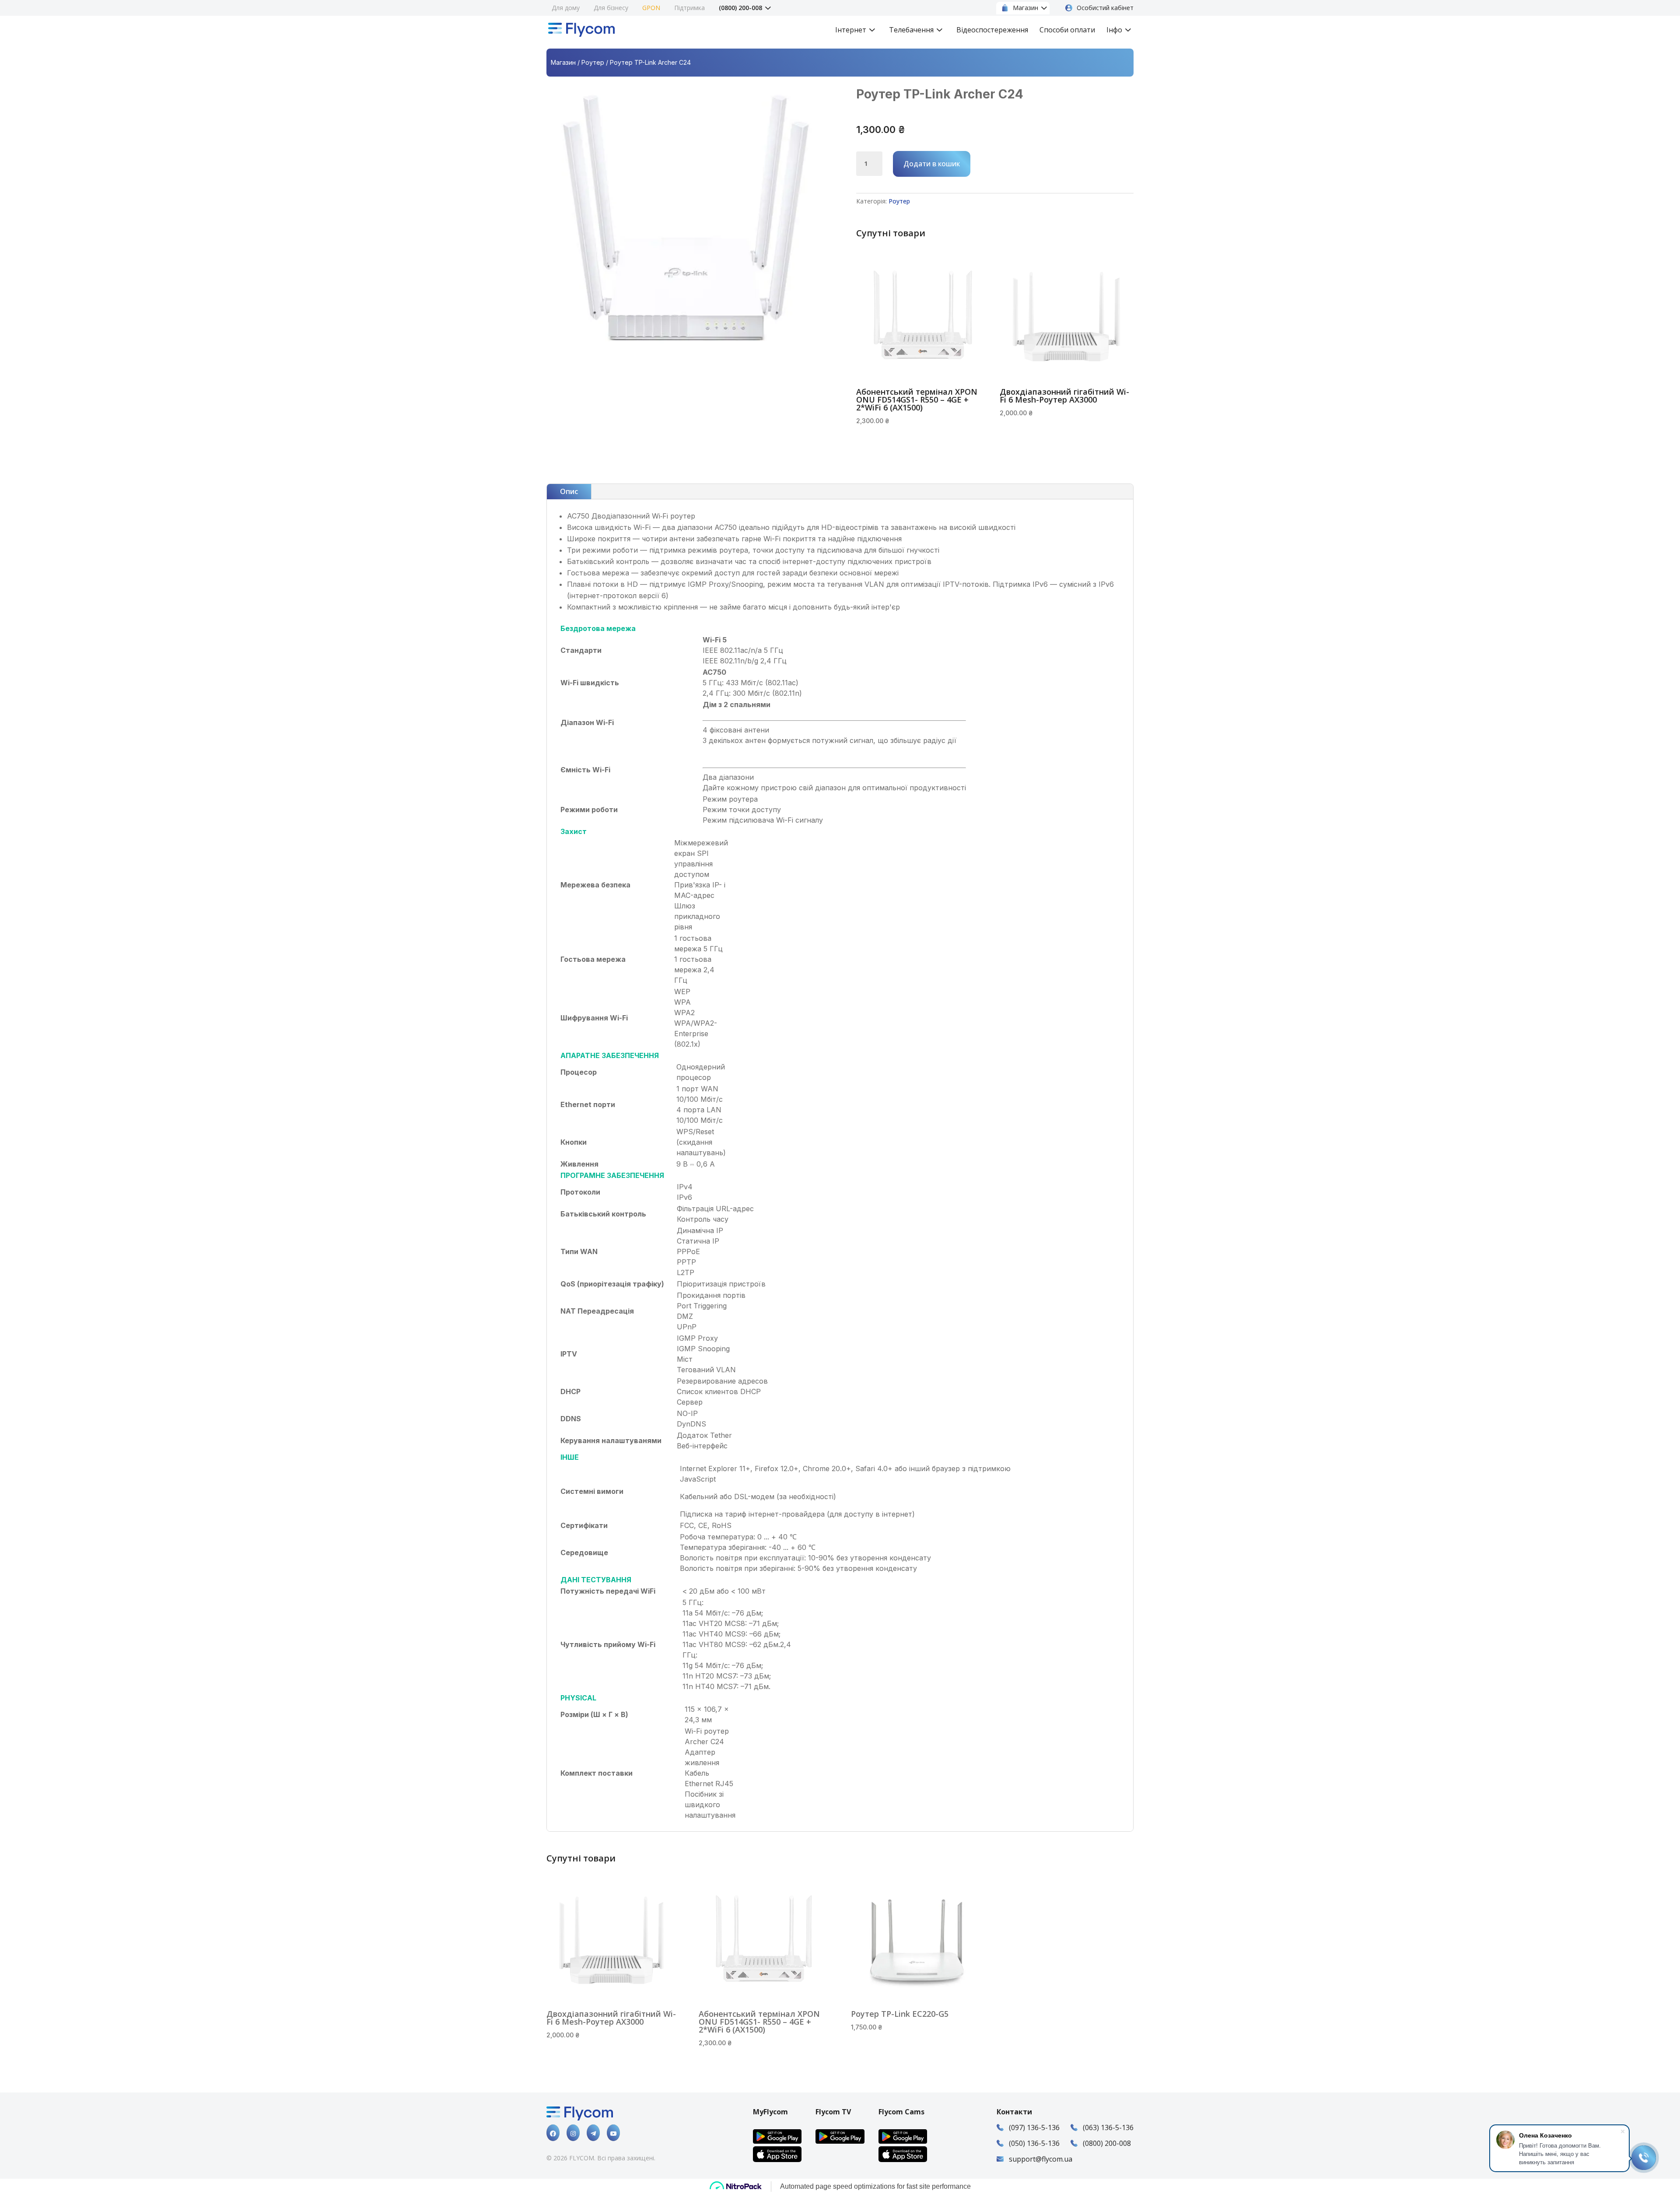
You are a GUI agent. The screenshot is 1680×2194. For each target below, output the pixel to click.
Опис (569, 491)
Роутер (593, 62)
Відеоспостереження (992, 31)
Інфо (1114, 31)
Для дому (566, 8)
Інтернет (851, 31)
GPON (651, 8)
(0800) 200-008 (740, 8)
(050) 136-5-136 (1034, 2143)
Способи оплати (1067, 31)
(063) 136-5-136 (1108, 2127)
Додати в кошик (932, 164)
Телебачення (911, 31)
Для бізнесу (611, 8)
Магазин (563, 62)
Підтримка (689, 8)
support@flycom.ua (1041, 2159)
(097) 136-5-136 (1034, 2127)
